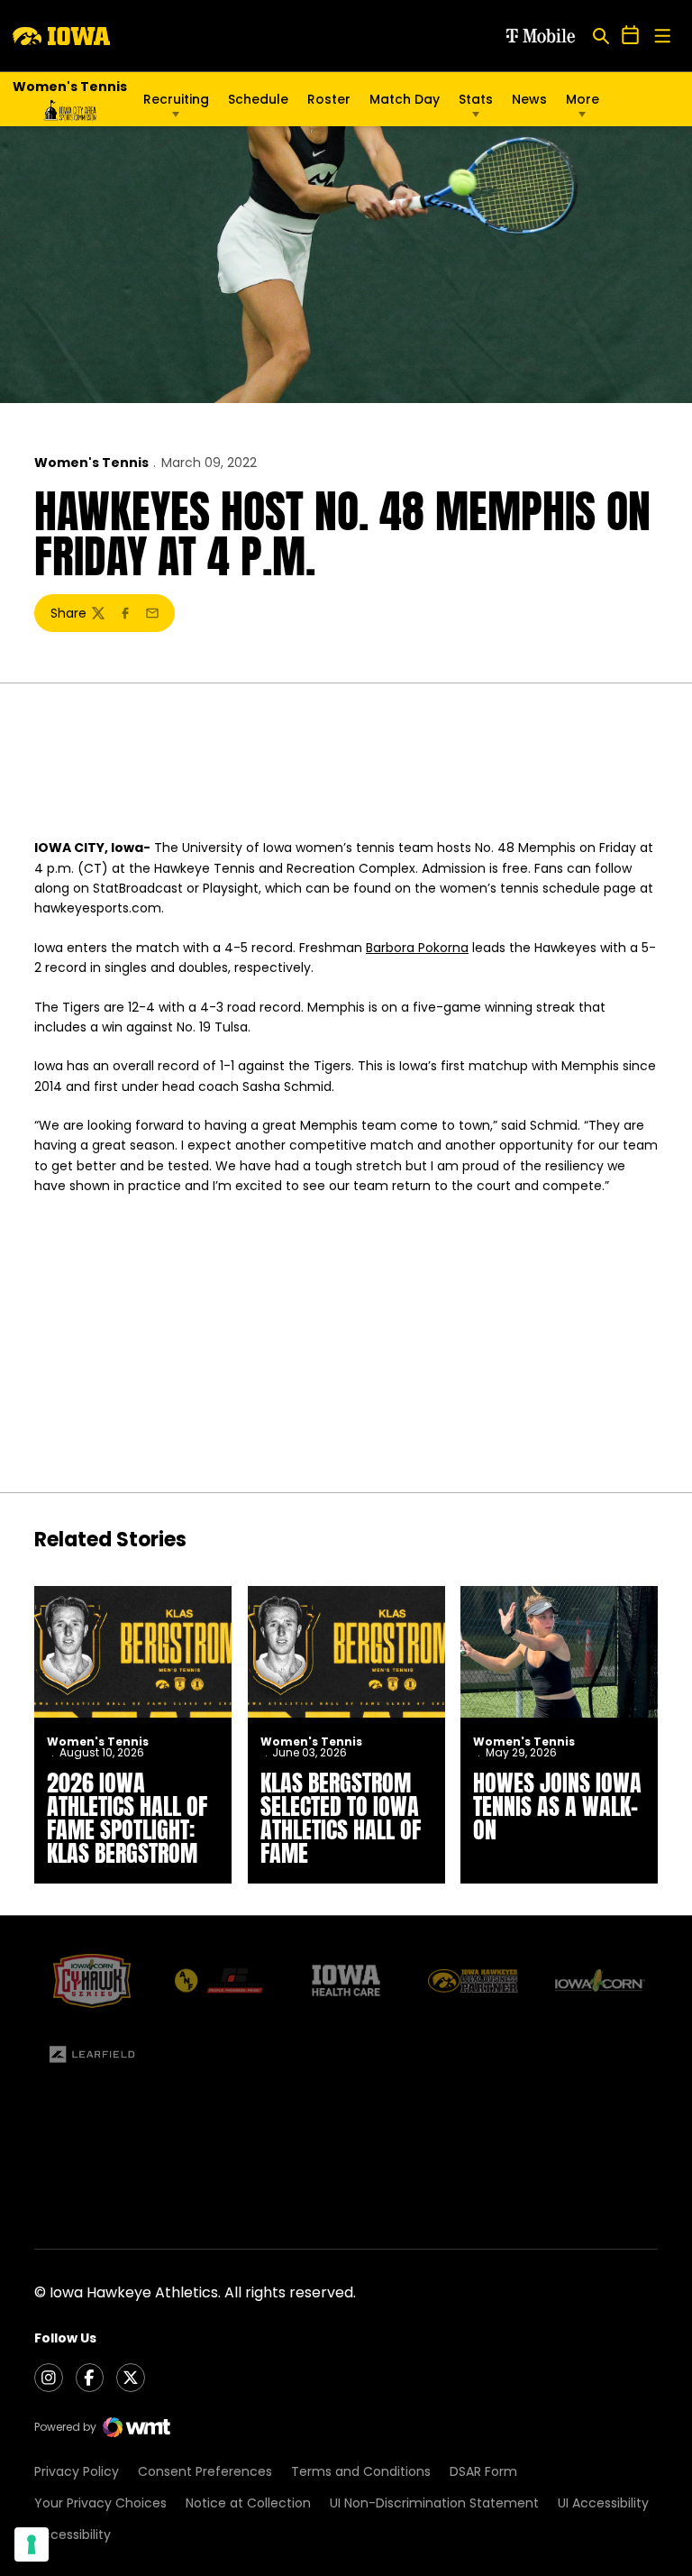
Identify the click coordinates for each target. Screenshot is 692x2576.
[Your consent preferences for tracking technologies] (32, 2544)
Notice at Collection (248, 2503)
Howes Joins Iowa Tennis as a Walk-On (557, 1806)
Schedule (258, 99)
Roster (329, 99)
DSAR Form (483, 2471)
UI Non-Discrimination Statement (434, 2503)
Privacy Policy (77, 2471)
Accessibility (73, 2535)
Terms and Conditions (361, 2471)
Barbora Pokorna (417, 948)
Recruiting (176, 99)
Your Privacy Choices (100, 2503)
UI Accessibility (603, 2503)
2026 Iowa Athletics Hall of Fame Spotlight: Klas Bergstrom (127, 1818)
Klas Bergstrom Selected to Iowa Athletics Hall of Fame (341, 1818)
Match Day (405, 99)
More (583, 99)
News (529, 99)
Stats (476, 99)
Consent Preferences (205, 2471)
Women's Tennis (91, 463)
